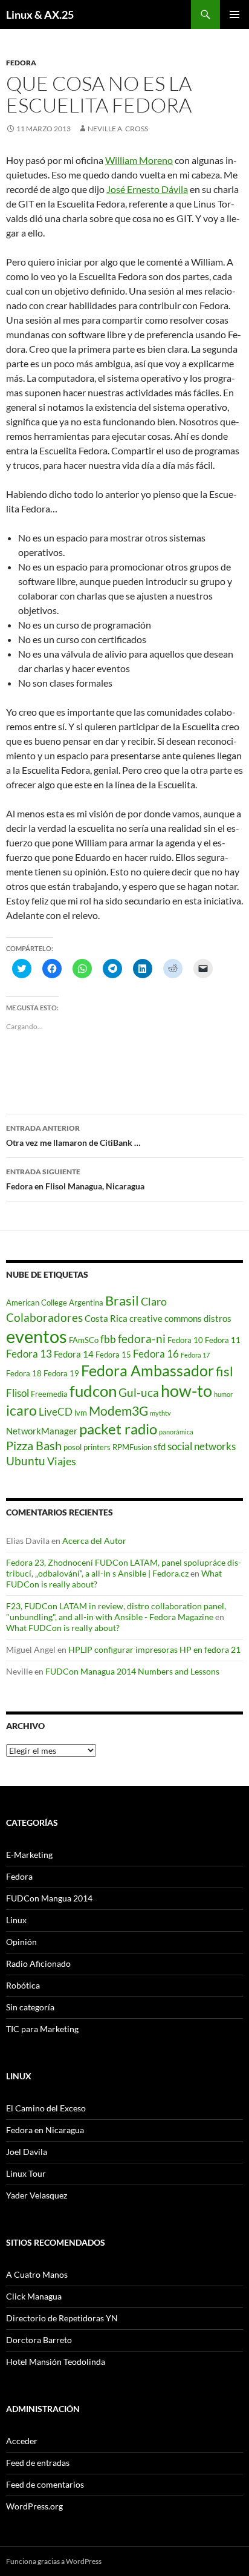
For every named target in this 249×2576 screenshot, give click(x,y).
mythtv (160, 1413)
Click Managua (34, 2296)
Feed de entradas (38, 2463)
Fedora (21, 63)
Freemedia (49, 1394)
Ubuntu (26, 1461)
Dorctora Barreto (39, 2340)
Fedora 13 (29, 1354)
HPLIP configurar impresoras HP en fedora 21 (154, 1649)
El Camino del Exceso (46, 2108)
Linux (16, 1920)
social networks (202, 1447)
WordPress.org (34, 2506)
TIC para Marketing (42, 2029)
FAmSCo (84, 1340)
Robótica (23, 1985)
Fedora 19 (61, 1373)
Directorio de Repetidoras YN (62, 2318)
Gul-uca (139, 1392)
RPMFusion (132, 1447)
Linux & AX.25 (40, 15)
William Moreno (139, 160)
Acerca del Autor (94, 1541)
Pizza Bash (34, 1445)
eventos (37, 1336)
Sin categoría (30, 2007)
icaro (21, 1411)
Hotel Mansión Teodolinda (56, 2362)
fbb (108, 1339)
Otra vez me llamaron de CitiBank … (73, 1136)
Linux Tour (26, 2173)
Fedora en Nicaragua (45, 2130)
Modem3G (118, 1411)
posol (73, 1447)
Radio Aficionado (38, 1963)
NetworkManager (42, 1431)
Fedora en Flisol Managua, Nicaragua (75, 1179)
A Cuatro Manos (37, 2274)
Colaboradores (44, 1317)
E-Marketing (29, 1855)
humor (223, 1394)
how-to (186, 1391)
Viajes (62, 1461)
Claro (154, 1302)
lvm (81, 1413)
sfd (160, 1447)
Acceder (22, 2441)
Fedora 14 (74, 1354)
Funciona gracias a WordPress (54, 2561)
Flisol (18, 1393)
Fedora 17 (195, 1355)
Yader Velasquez (37, 2195)
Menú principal (234, 15)
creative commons (166, 1318)
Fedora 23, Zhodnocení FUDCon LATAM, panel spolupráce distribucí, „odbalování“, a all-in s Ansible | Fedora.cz (124, 1568)
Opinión (21, 1942)
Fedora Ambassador (147, 1370)
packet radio (118, 1429)
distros (218, 1318)
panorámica (176, 1432)
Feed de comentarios (45, 2484)
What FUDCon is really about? (63, 1628)
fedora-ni (142, 1339)
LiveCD (56, 1412)
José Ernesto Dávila (147, 189)
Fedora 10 (185, 1340)
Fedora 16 (156, 1354)
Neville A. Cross (118, 129)
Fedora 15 (113, 1355)
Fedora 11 (223, 1340)
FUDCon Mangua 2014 (49, 1898)
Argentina (86, 1303)
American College (37, 1303)
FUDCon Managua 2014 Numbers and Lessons (132, 1671)
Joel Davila (27, 2152)
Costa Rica (106, 1318)
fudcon (93, 1391)
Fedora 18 (24, 1373)
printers (97, 1447)
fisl (225, 1371)
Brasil (122, 1301)
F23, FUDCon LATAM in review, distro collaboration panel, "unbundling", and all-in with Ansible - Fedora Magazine (116, 1611)
